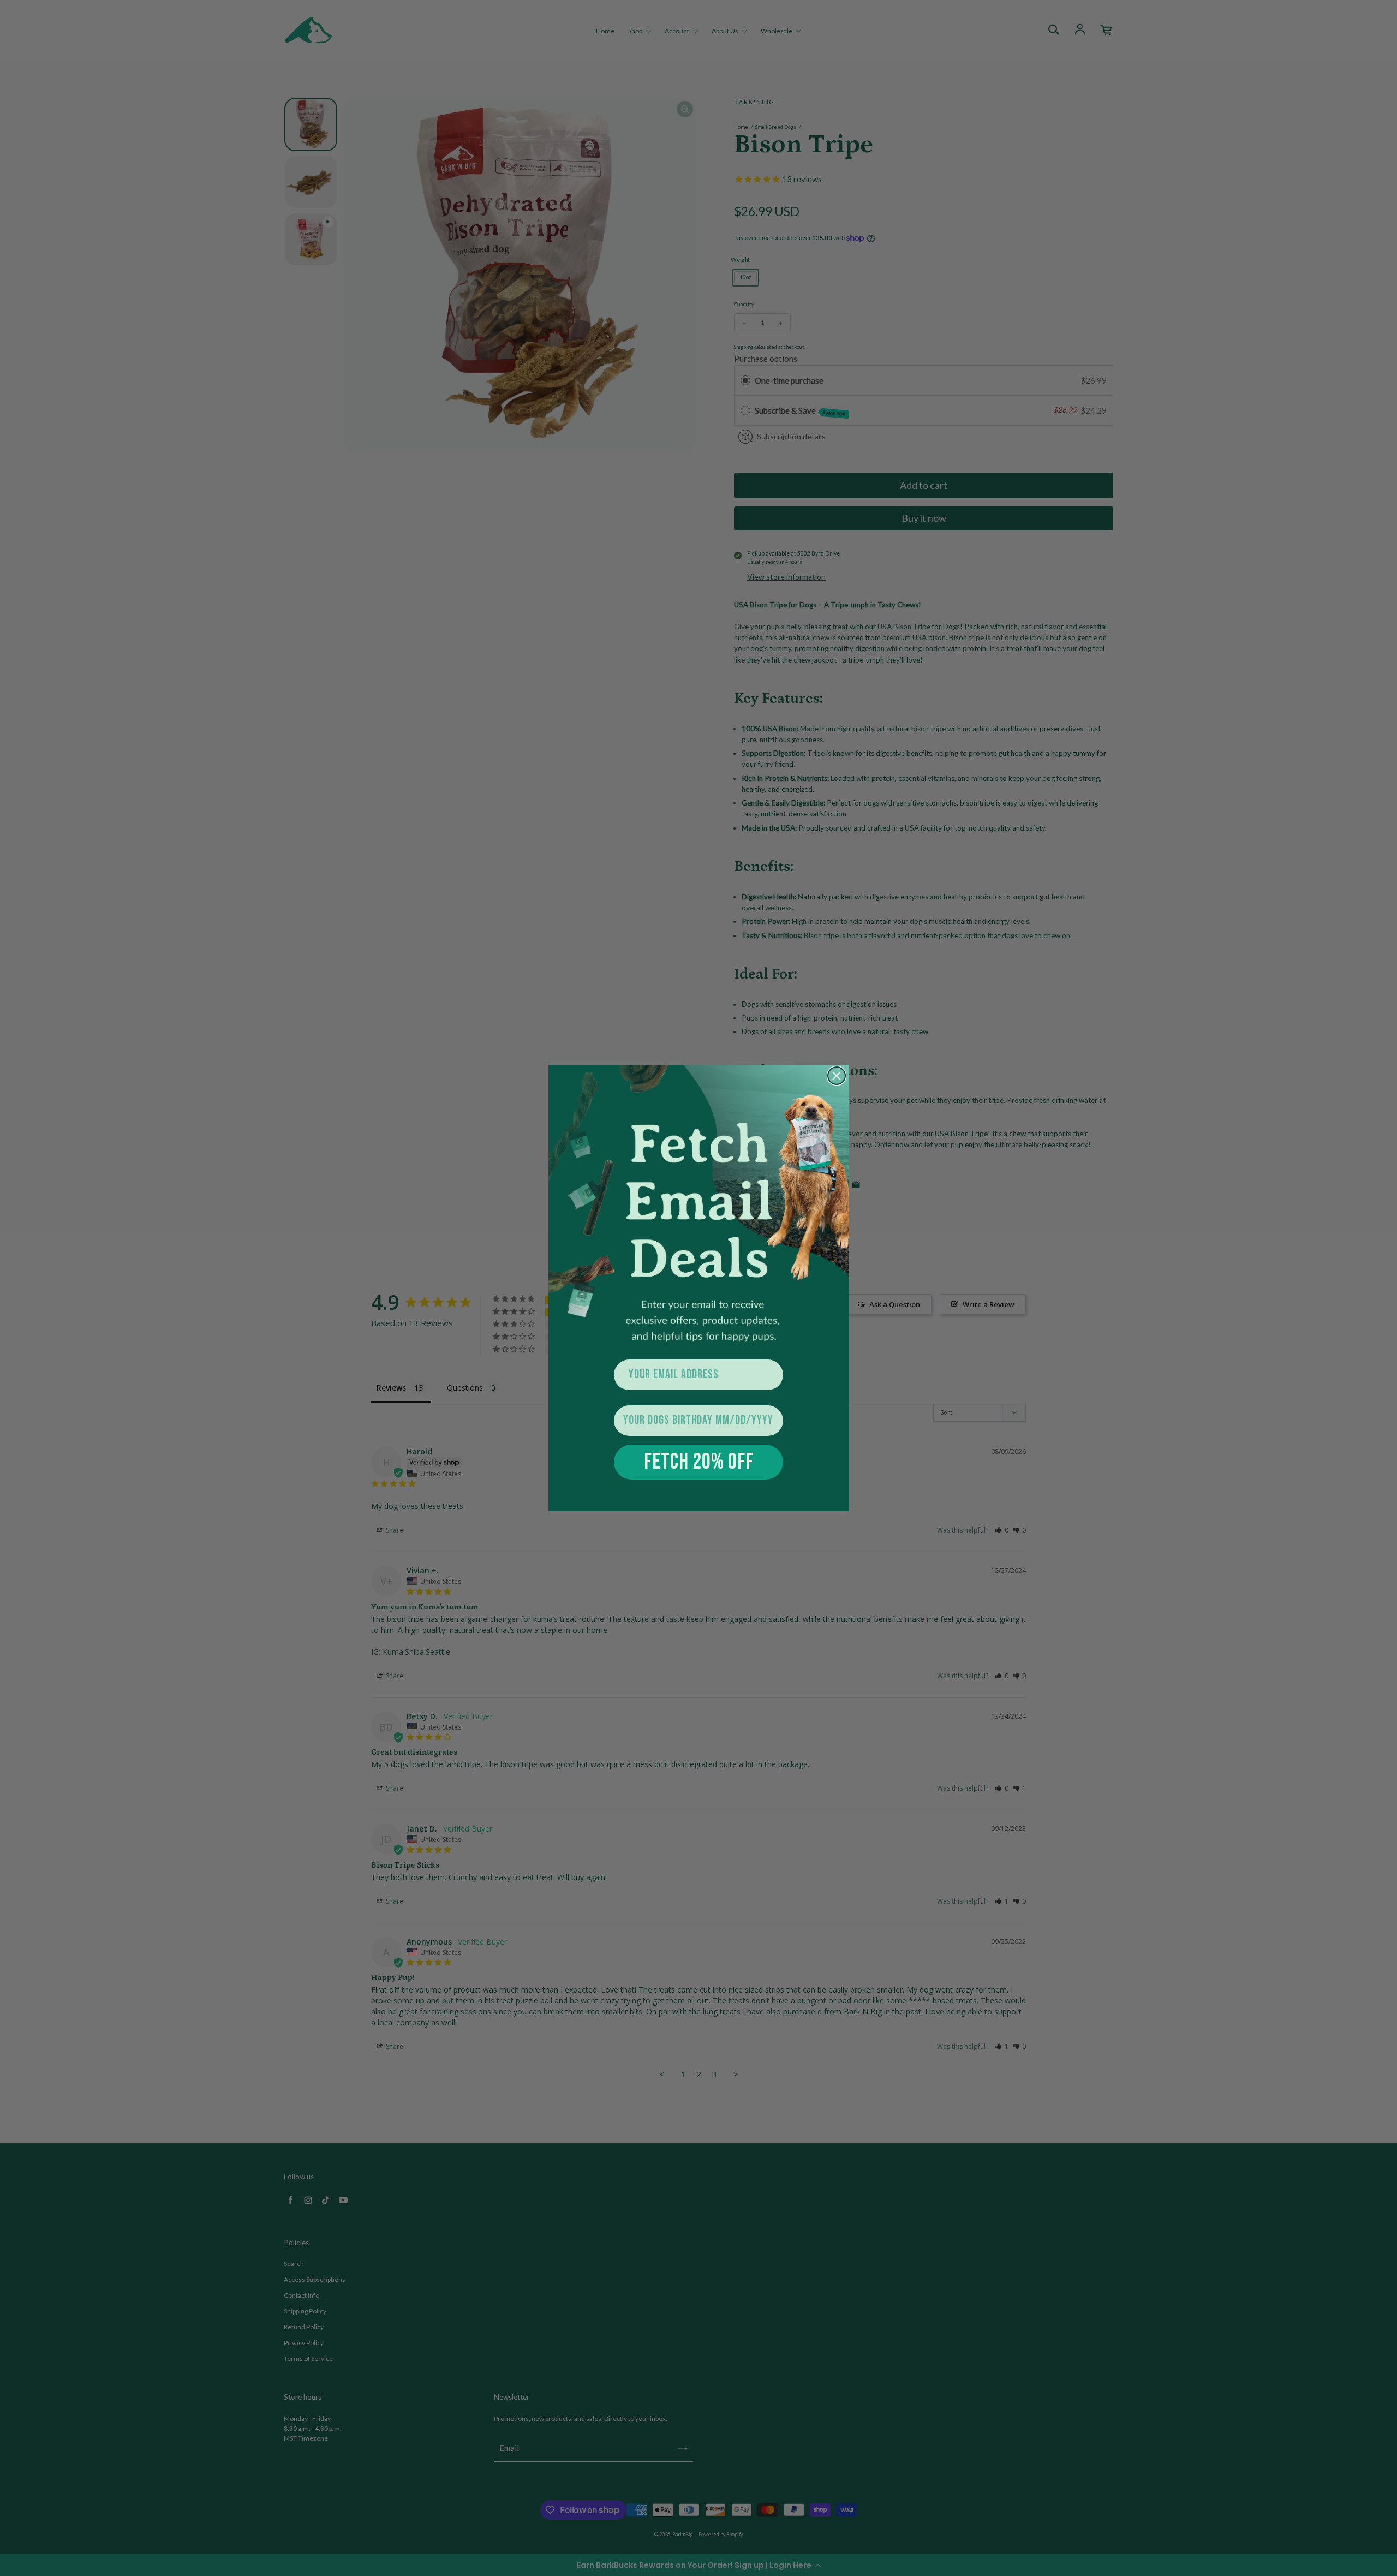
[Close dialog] (837, 1076)
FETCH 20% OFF (699, 1462)
